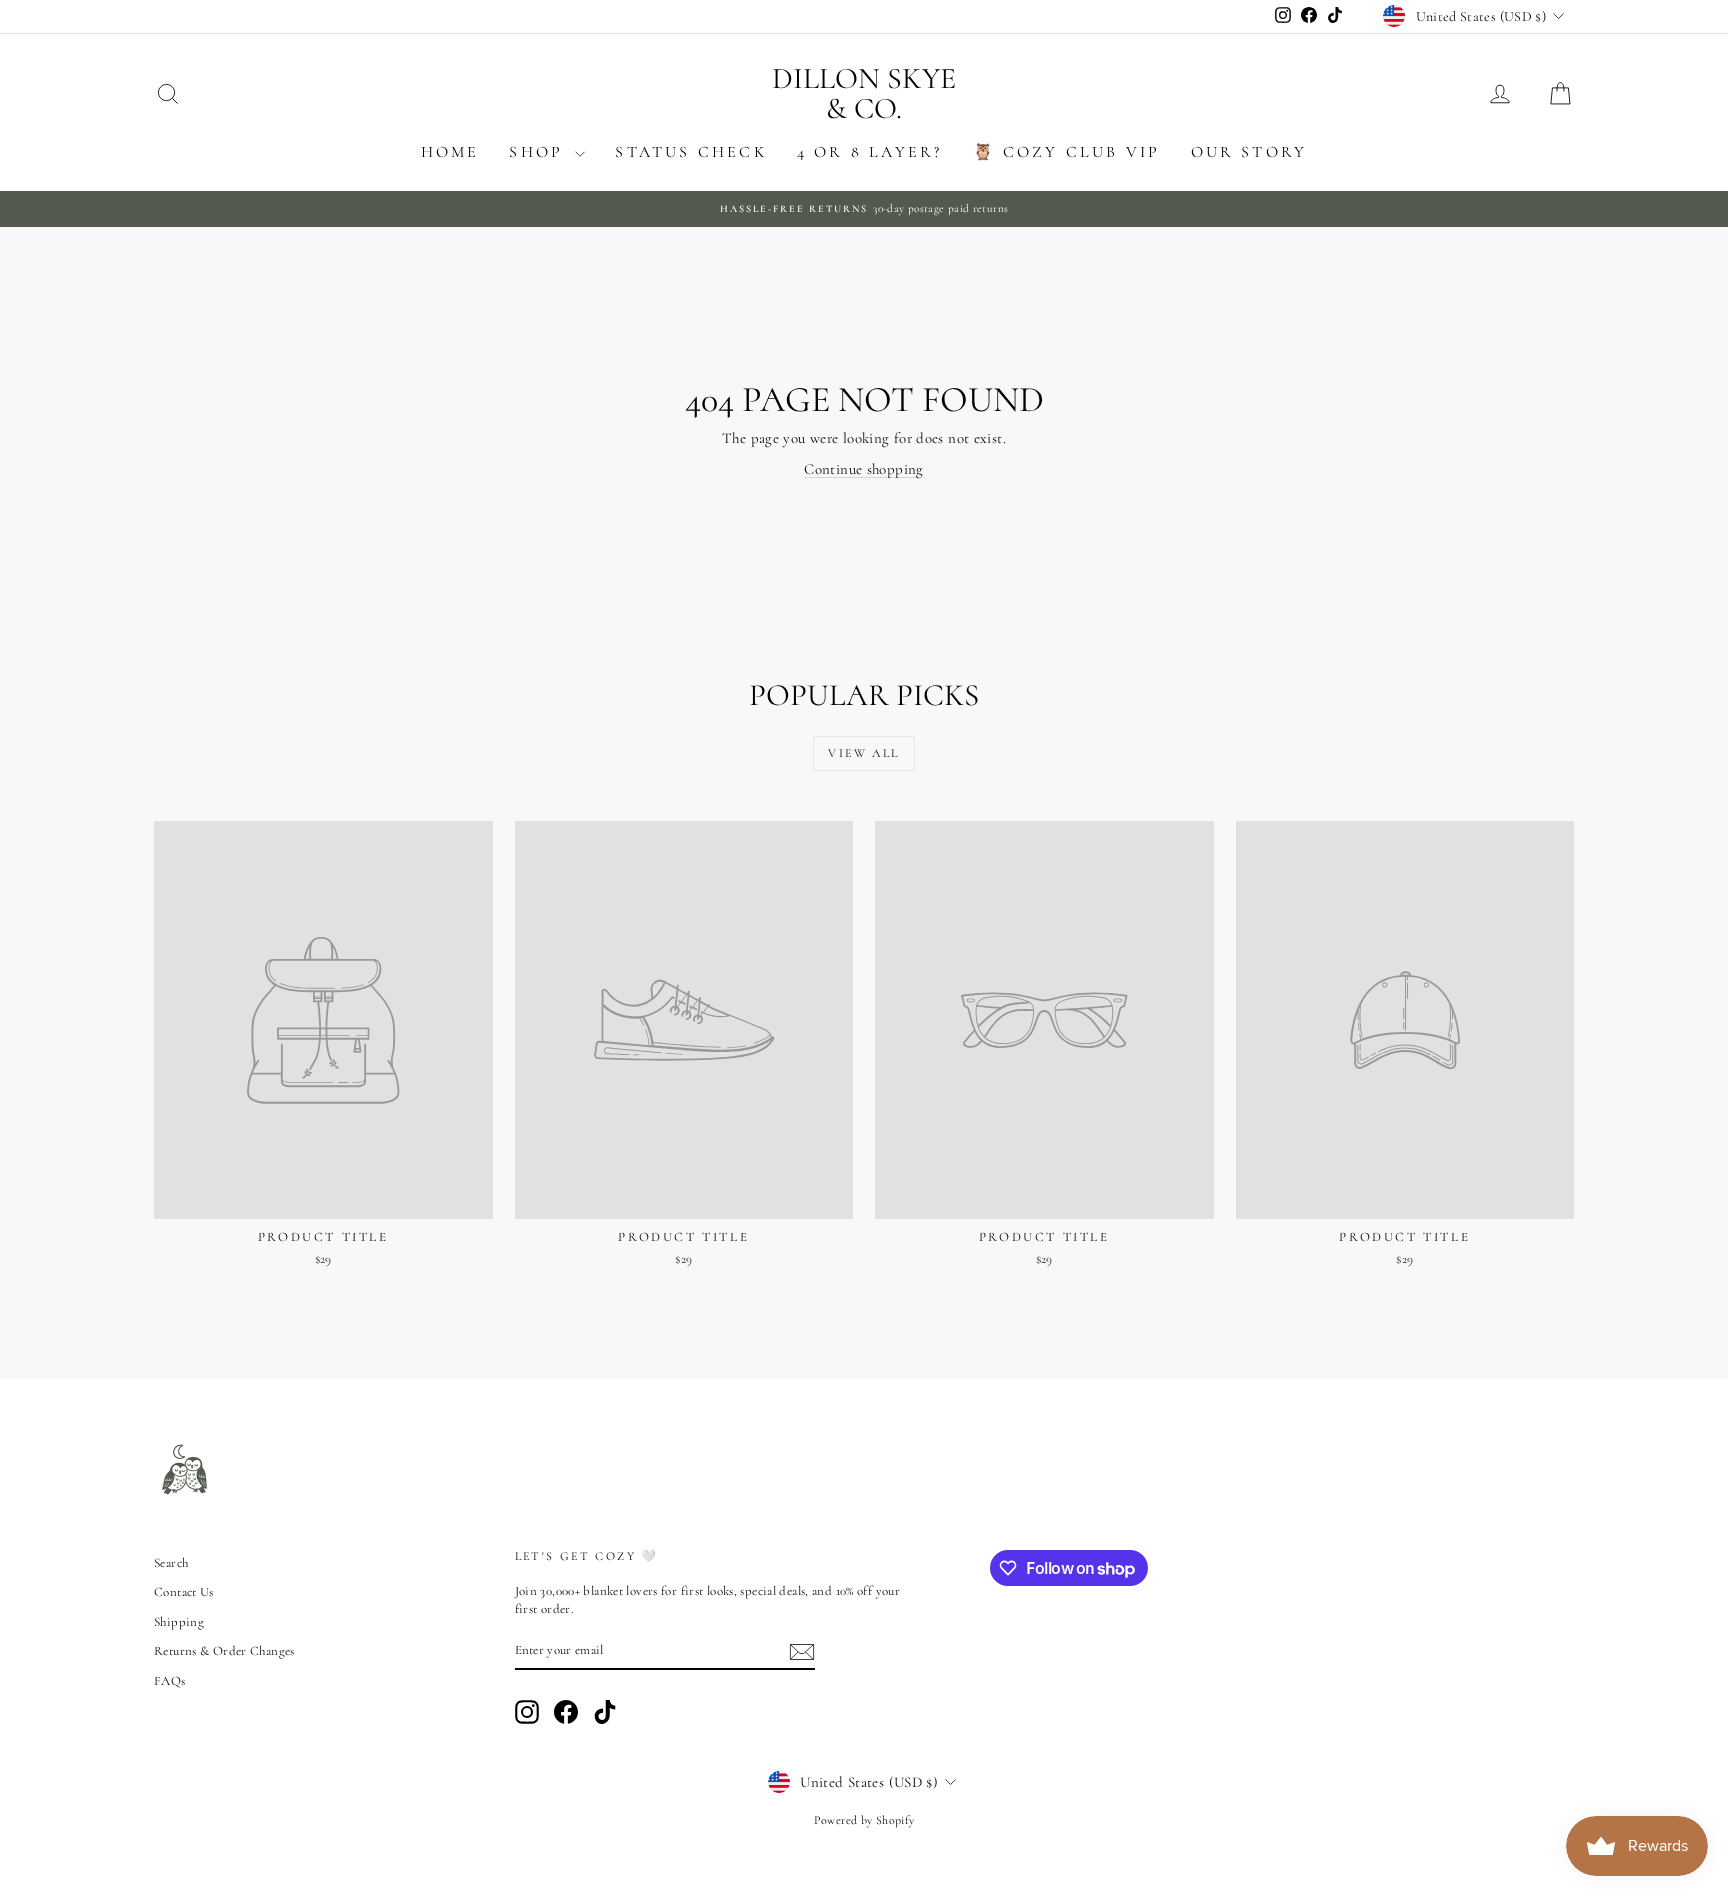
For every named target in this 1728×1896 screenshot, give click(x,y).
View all (863, 753)
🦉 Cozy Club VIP (1067, 152)
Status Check (690, 152)
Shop (539, 152)
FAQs (170, 1681)
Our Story (1249, 152)
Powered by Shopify (864, 1820)
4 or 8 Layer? (870, 152)
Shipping (179, 1622)
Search (171, 1563)
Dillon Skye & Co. (864, 93)
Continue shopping (863, 469)
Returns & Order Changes (224, 1651)
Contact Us (184, 1592)
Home (450, 152)
